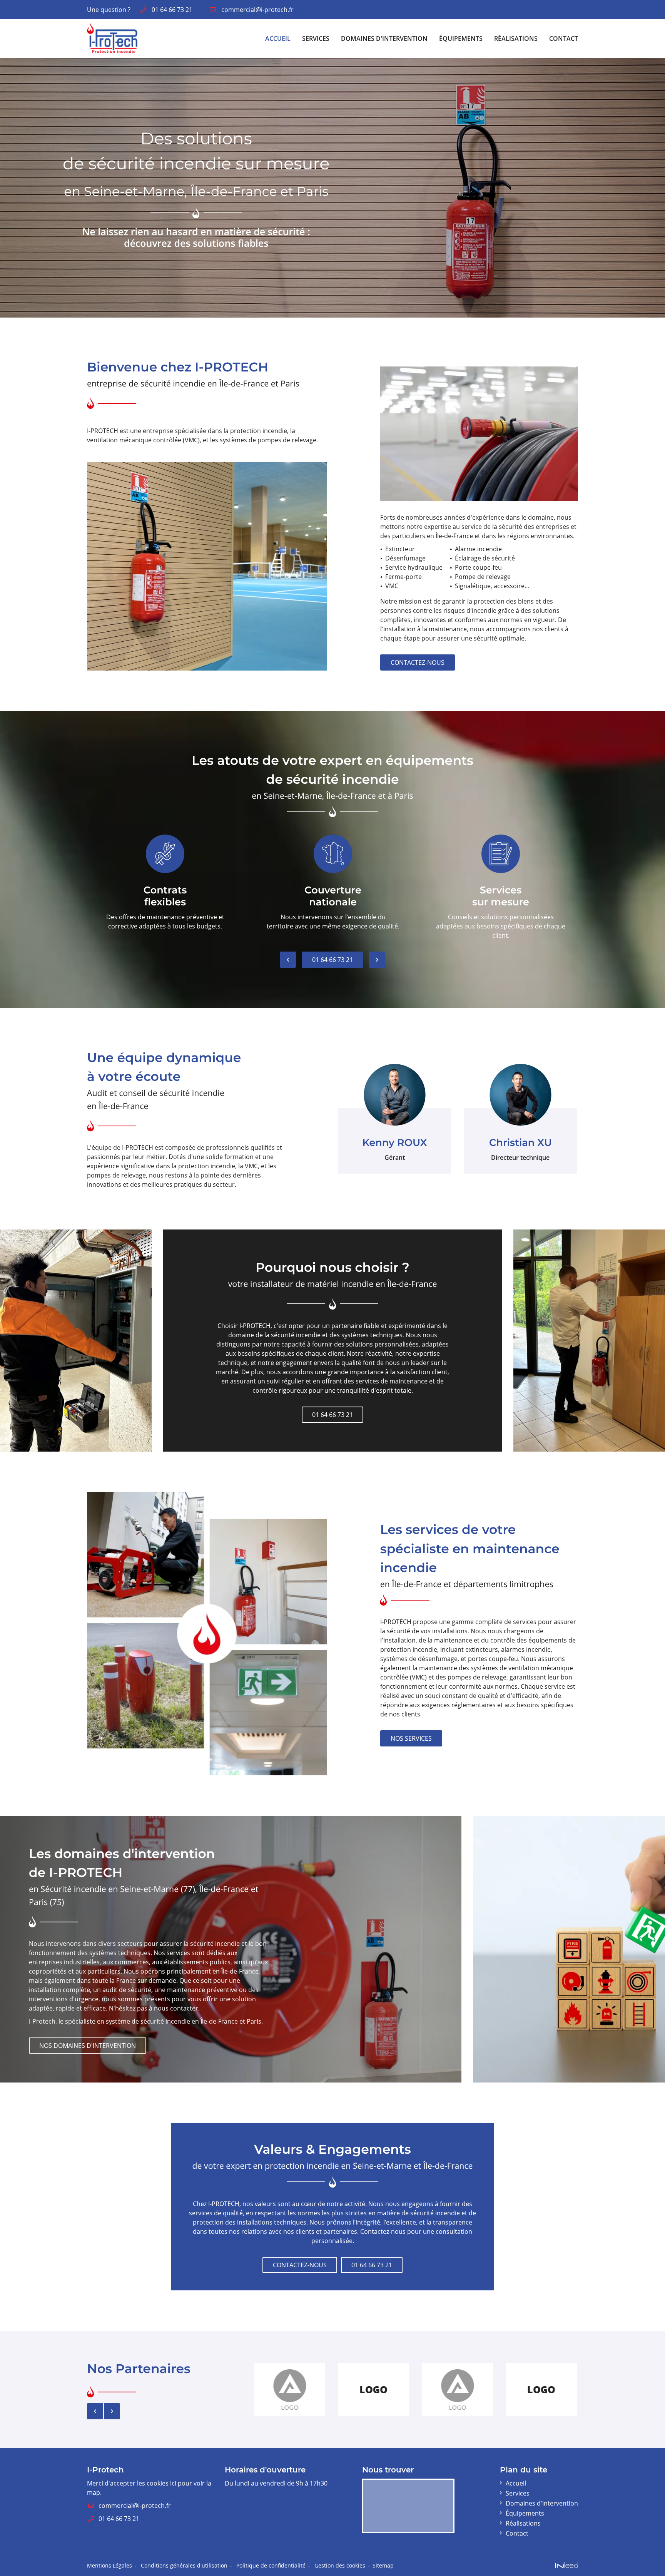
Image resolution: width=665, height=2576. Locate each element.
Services (316, 38)
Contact (564, 38)
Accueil (278, 38)
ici (173, 2483)
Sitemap (383, 2565)
